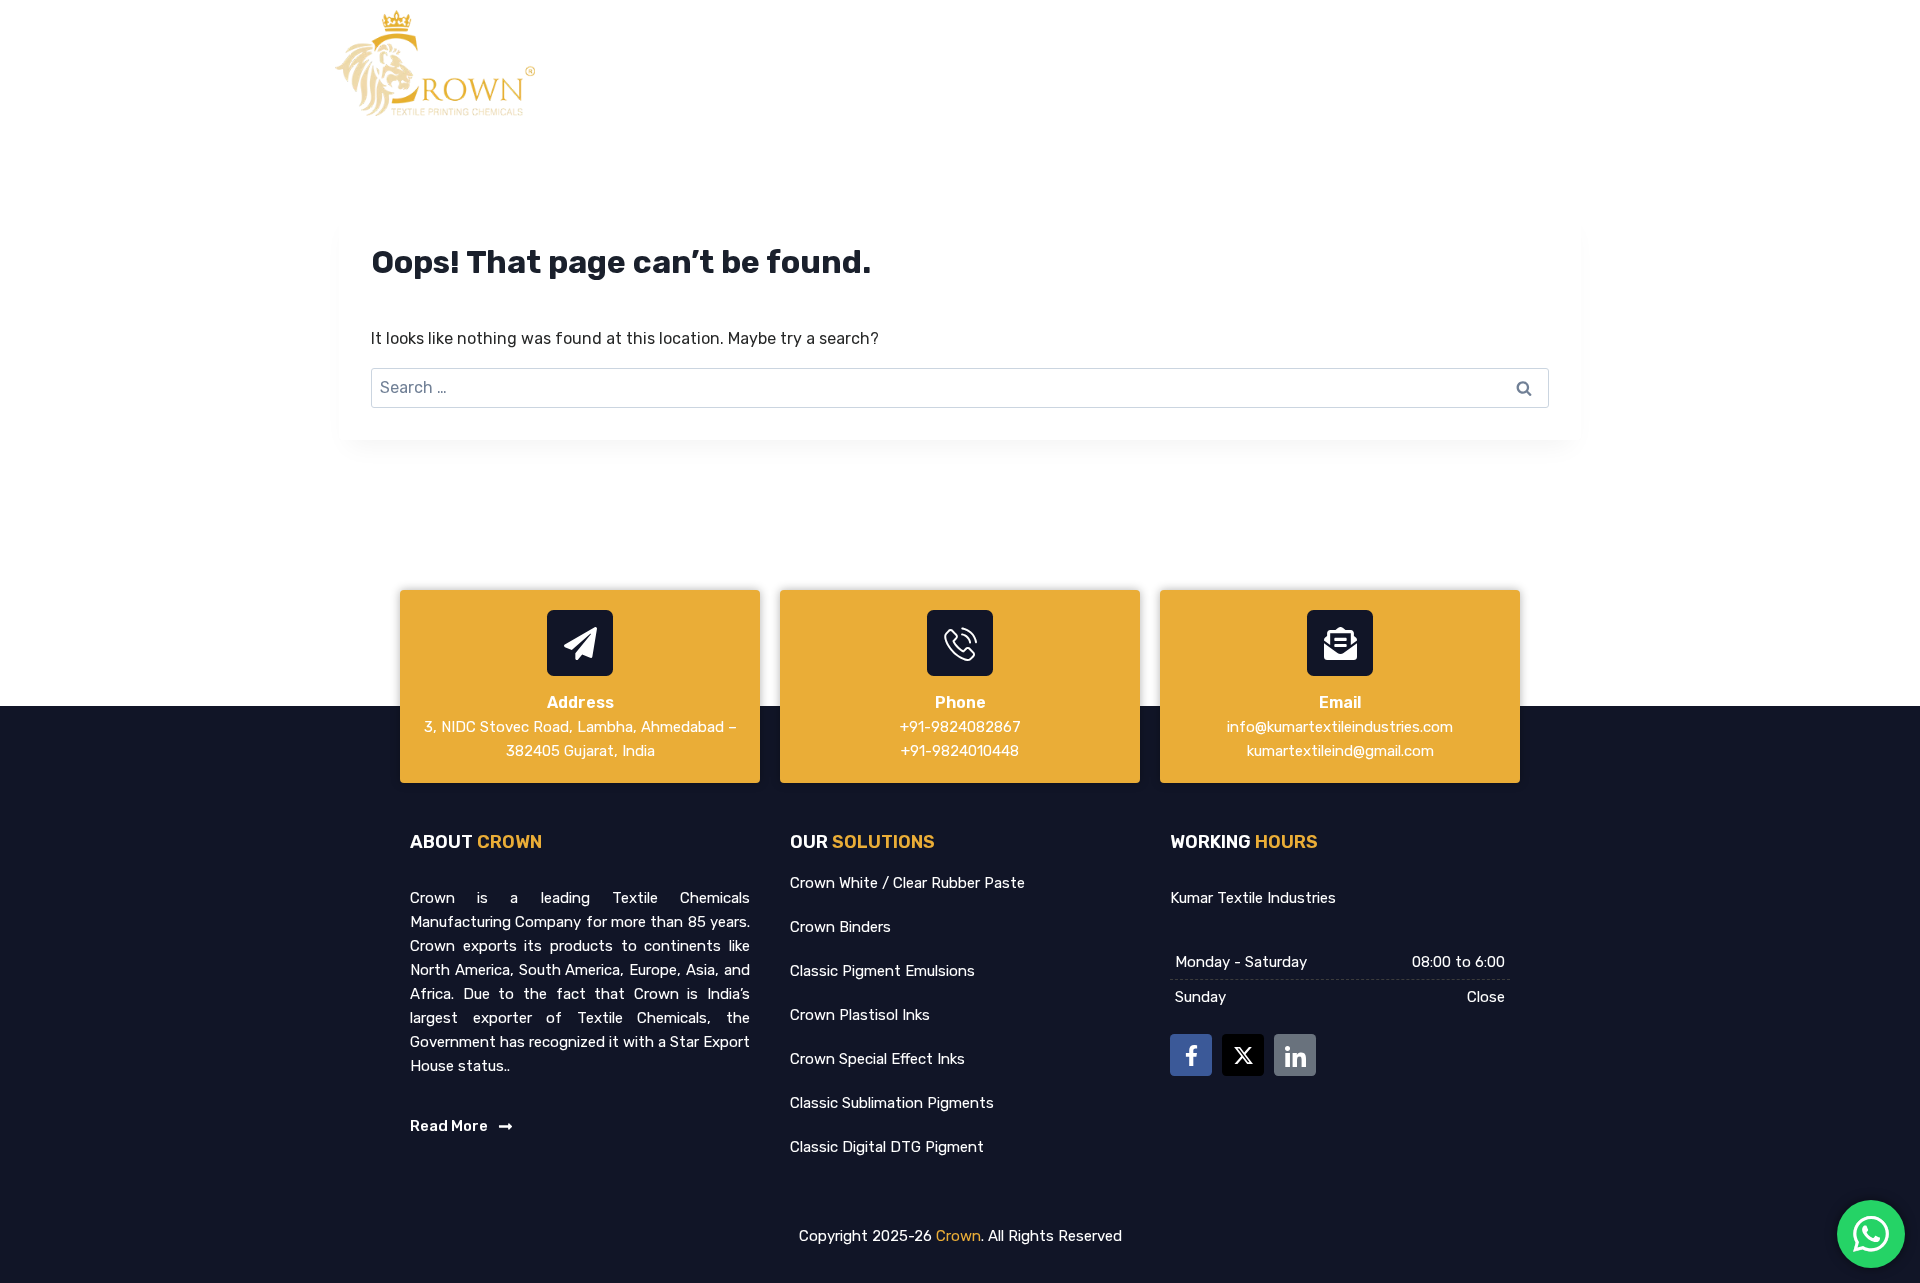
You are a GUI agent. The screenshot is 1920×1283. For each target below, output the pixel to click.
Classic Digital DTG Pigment (887, 1147)
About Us (1181, 63)
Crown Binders (840, 927)
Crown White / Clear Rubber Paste (907, 883)
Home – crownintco (1037, 63)
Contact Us (1544, 63)
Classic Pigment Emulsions (882, 971)
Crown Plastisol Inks (860, 1015)
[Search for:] (960, 387)
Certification (1415, 63)
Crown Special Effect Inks (877, 1059)
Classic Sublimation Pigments (892, 1103)
